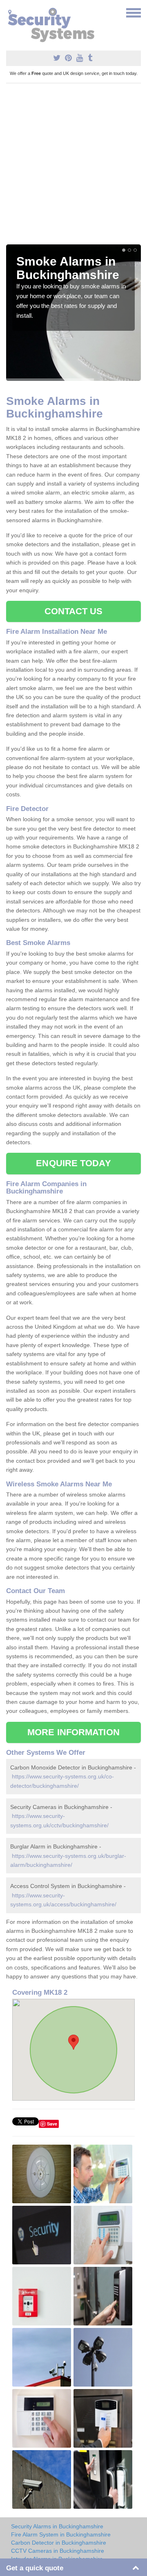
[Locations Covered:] (10, 12)
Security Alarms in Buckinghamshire (57, 2526)
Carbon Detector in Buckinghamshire (59, 2543)
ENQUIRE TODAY (73, 1163)
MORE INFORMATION (73, 1732)
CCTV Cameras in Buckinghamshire (58, 2551)
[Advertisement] (73, 167)
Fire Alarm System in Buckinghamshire (61, 2534)
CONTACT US (74, 611)
